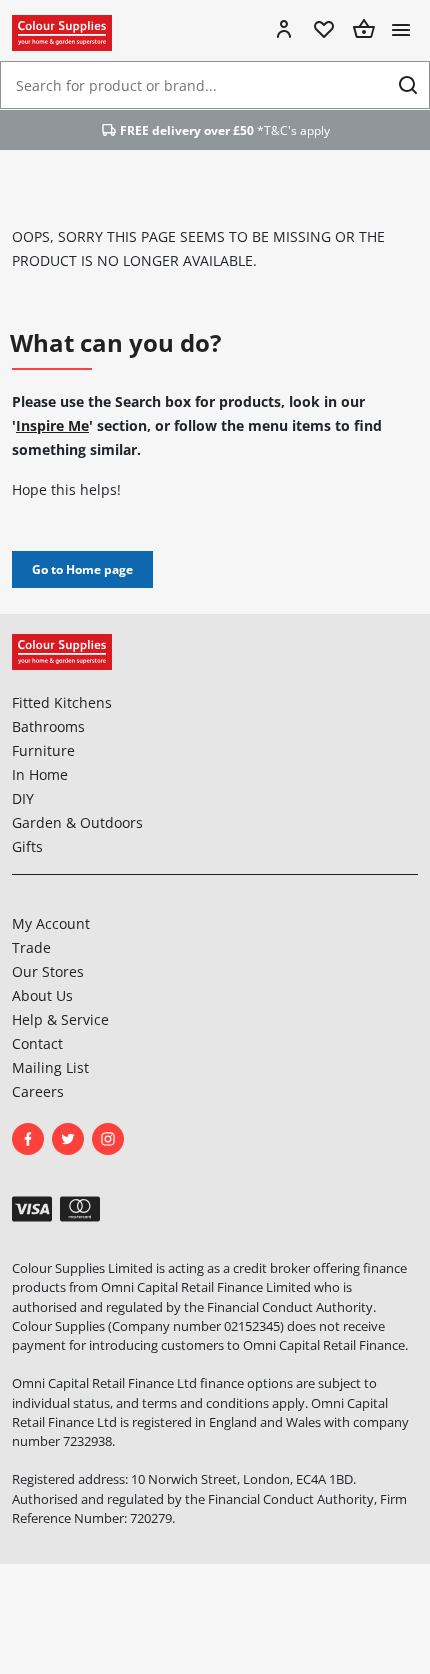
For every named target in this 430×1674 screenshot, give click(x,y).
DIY (23, 798)
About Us (42, 995)
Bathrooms (48, 726)
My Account (51, 923)
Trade (31, 947)
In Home (40, 774)
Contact (37, 1043)
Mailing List (50, 1067)
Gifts (27, 846)
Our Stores (48, 971)
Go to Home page (82, 569)
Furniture (43, 750)
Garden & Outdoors (77, 822)
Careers (38, 1091)
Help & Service (60, 1019)
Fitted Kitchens (62, 702)
